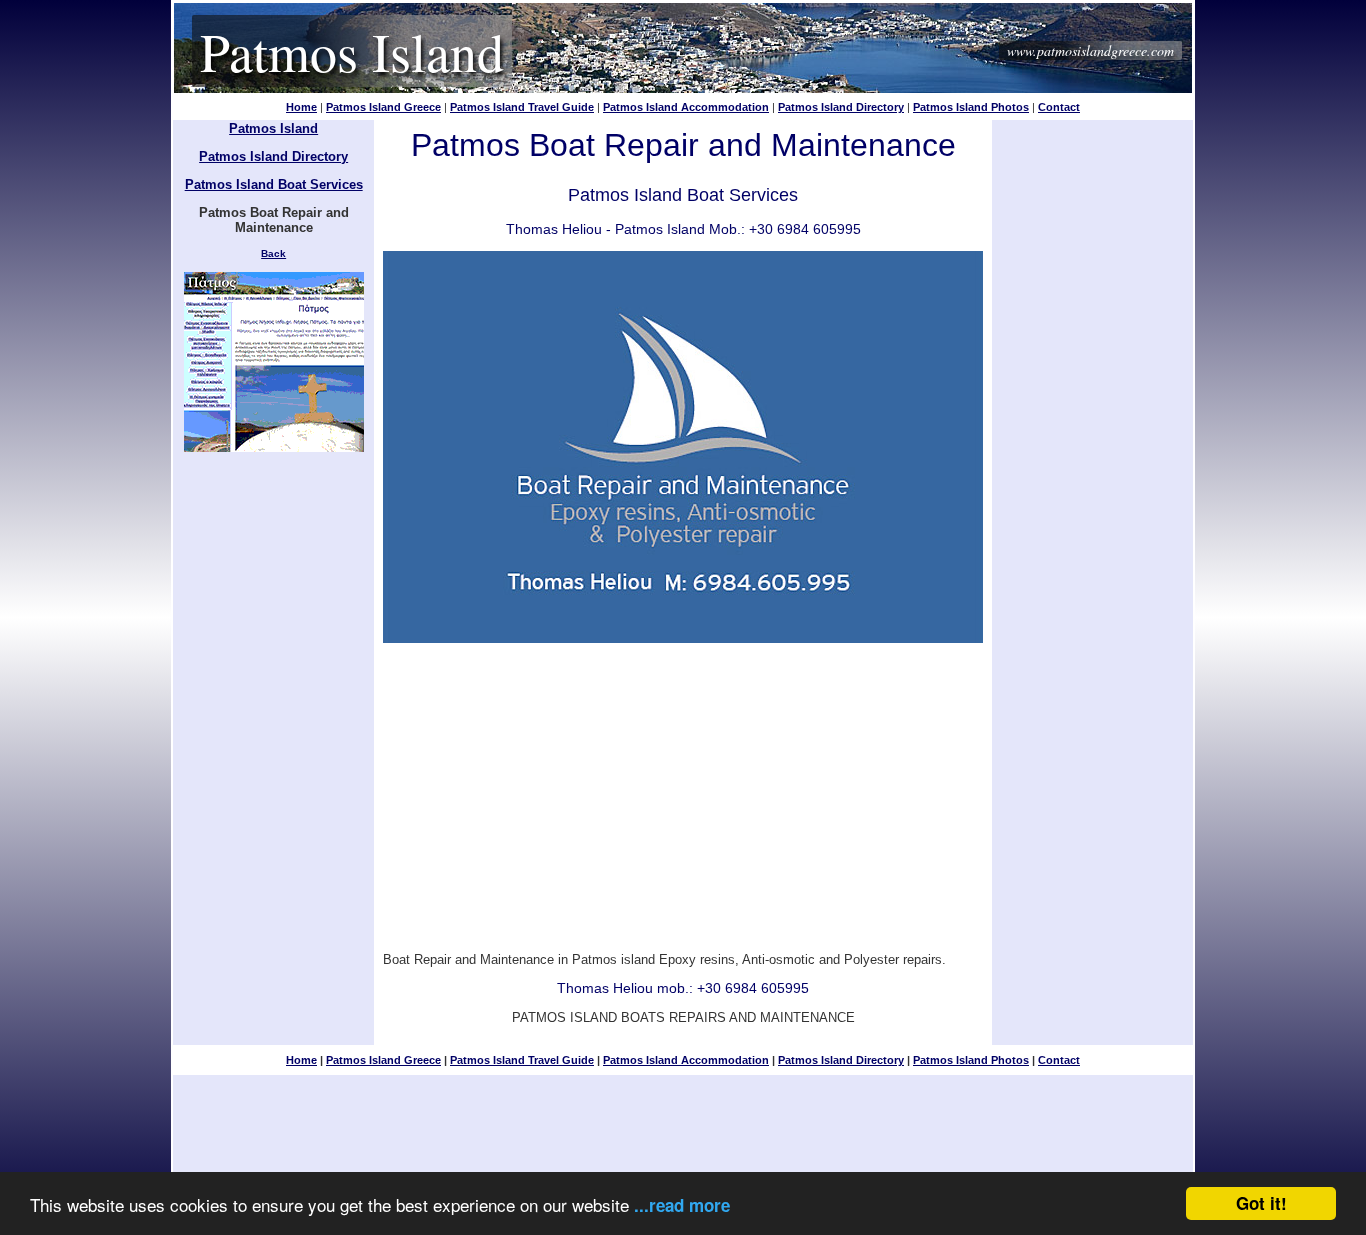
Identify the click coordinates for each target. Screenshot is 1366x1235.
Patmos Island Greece (383, 107)
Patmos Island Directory (841, 107)
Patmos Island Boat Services (274, 184)
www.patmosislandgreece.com (1090, 50)
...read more (682, 1205)
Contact (1059, 107)
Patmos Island (352, 51)
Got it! (1261, 1203)
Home (301, 107)
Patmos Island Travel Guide (522, 107)
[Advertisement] (683, 791)
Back (273, 253)
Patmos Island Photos (971, 107)
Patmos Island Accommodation (686, 107)
